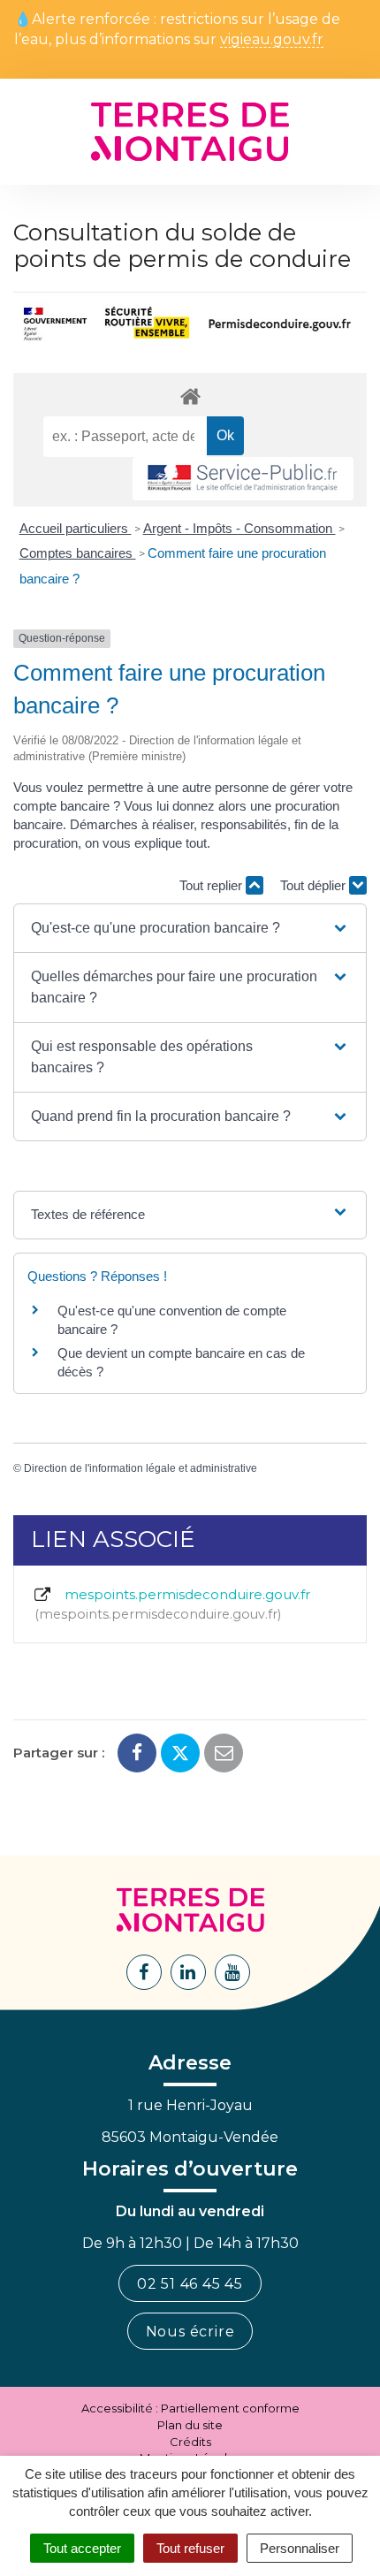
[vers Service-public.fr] (243, 479)
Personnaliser (300, 2548)
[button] (190, 928)
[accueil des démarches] (190, 396)
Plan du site (190, 2425)
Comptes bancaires (78, 553)
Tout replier (213, 885)
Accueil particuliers (76, 528)
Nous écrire (190, 2332)
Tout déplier (315, 885)
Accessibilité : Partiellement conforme (190, 2408)
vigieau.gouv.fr (272, 40)
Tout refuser (190, 2548)
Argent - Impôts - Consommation (239, 528)
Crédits (190, 2442)
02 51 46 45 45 (190, 2284)
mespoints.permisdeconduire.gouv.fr (175, 1604)
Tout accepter (82, 2548)
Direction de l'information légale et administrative (141, 1468)
